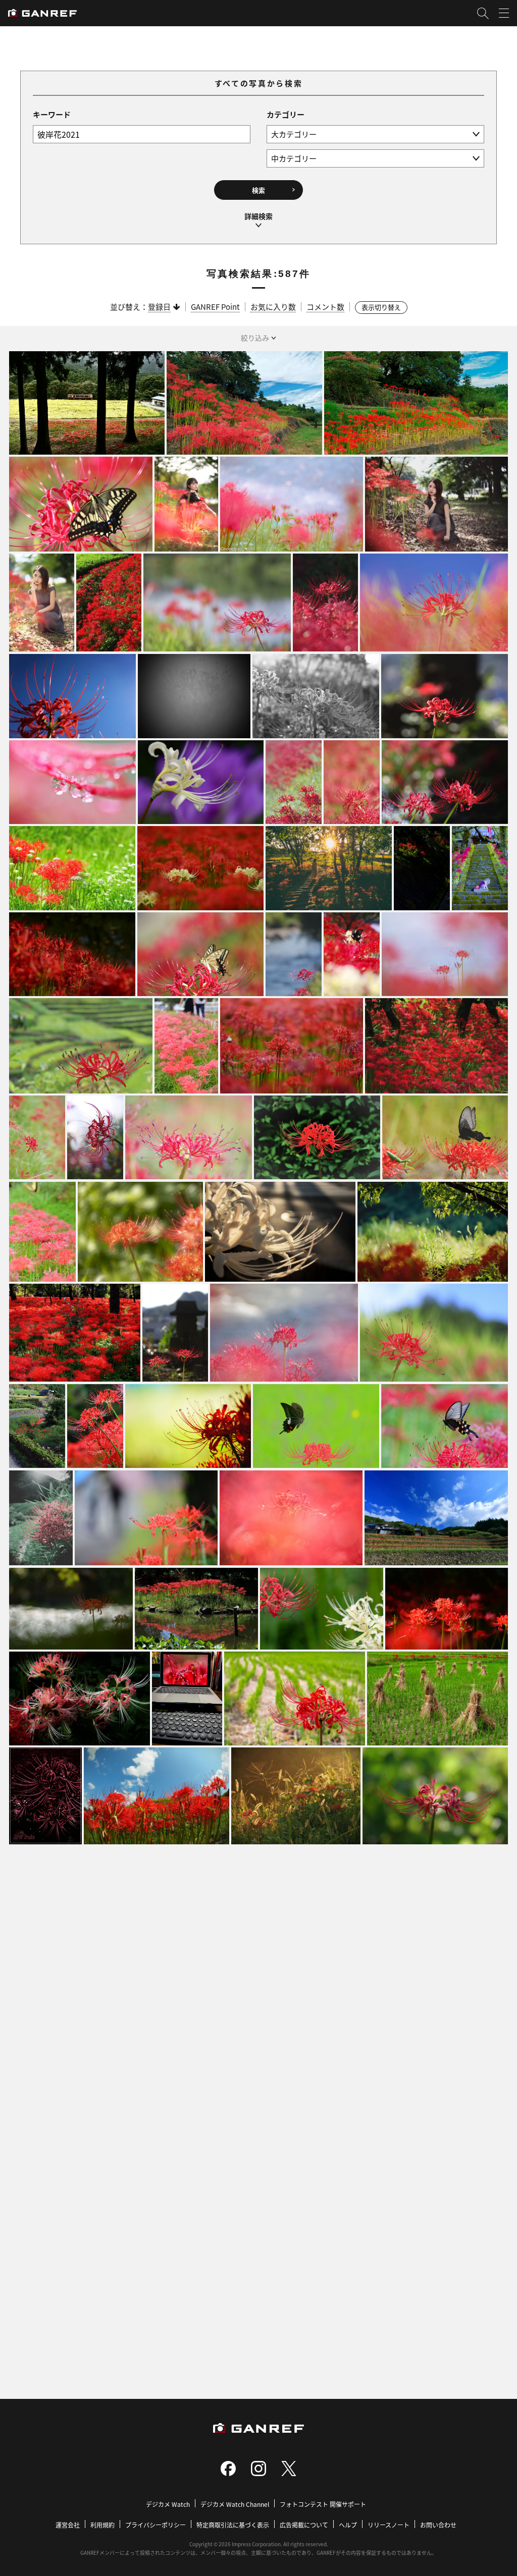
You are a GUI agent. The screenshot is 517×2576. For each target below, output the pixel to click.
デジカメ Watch (168, 2504)
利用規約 (102, 2525)
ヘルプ (348, 2525)
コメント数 (325, 307)
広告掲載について (304, 2525)
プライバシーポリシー (156, 2525)
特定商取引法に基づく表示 (233, 2525)
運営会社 (68, 2525)
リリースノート (389, 2525)
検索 (258, 190)
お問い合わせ (438, 2525)
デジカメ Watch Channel (235, 2504)
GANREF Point (215, 307)
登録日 (159, 307)
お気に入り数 (273, 307)
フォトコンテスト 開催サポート (323, 2504)
